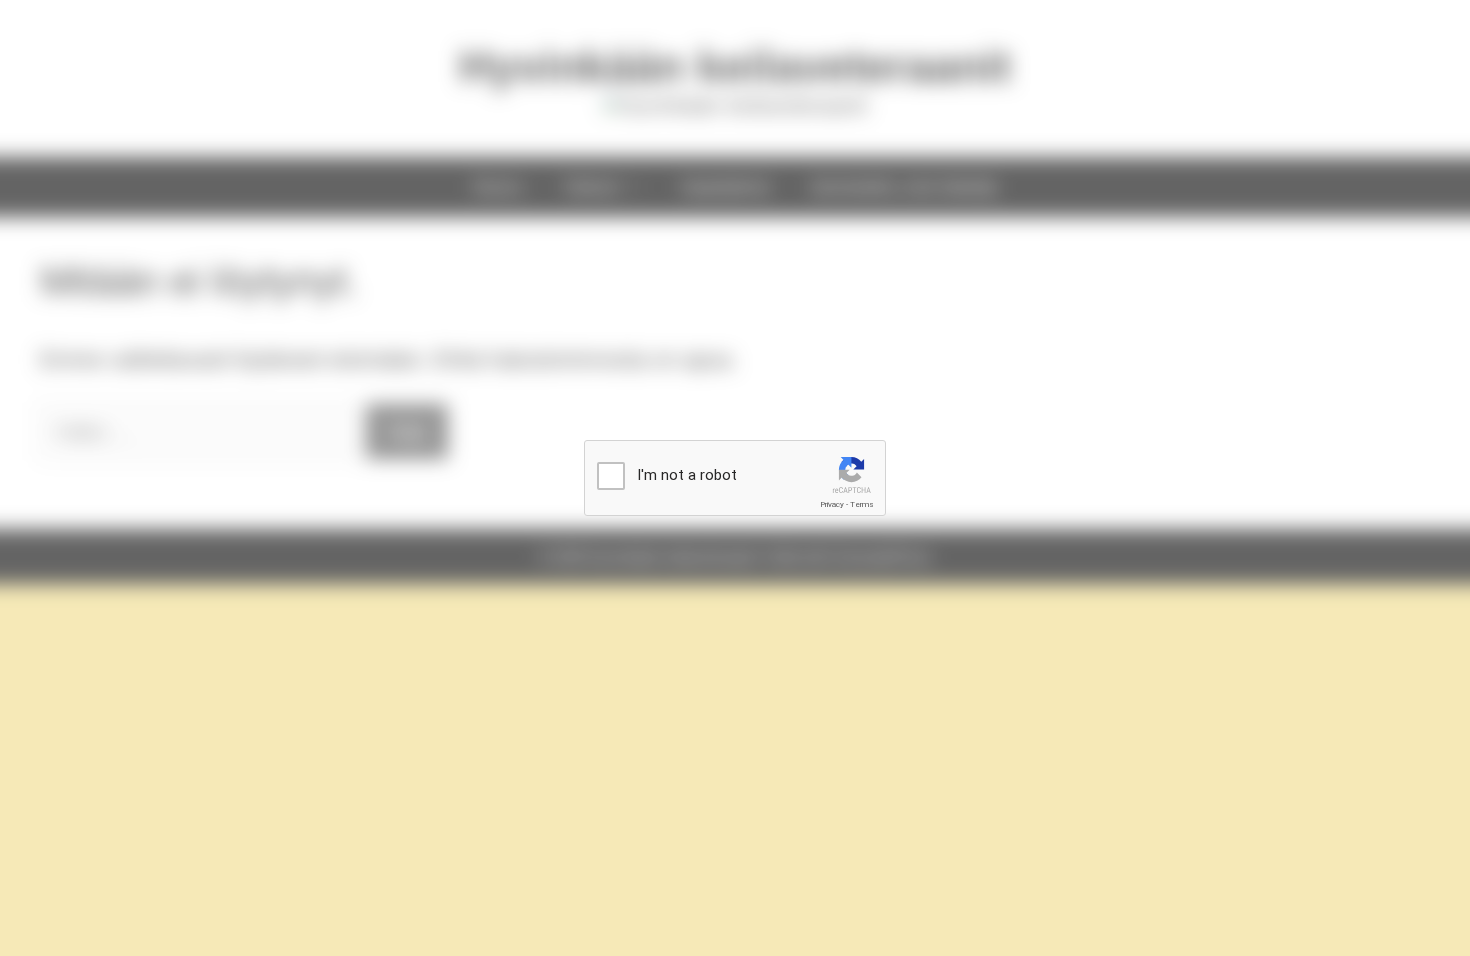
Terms (862, 504)
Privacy (832, 504)
